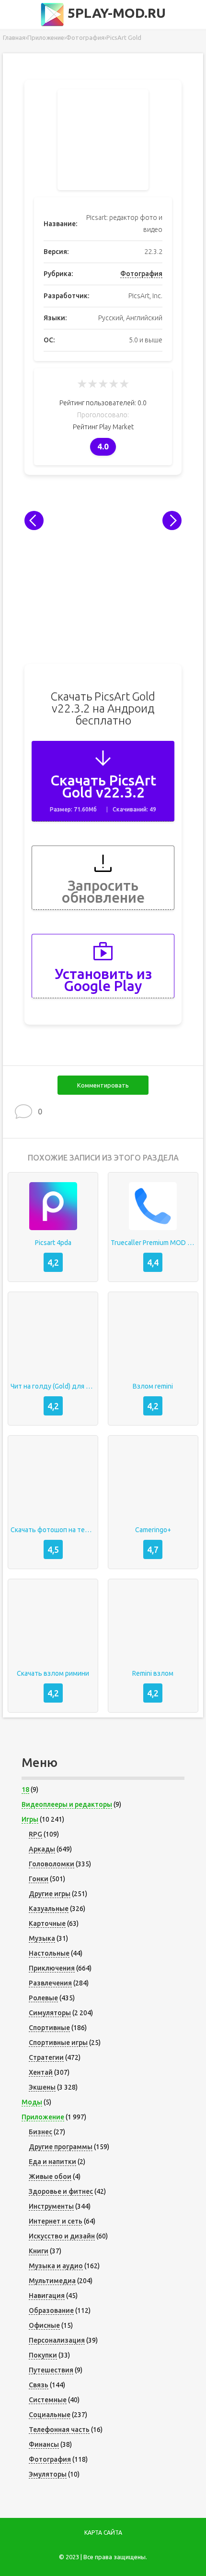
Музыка (42, 1938)
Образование (51, 2310)
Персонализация (57, 2340)
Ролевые (43, 1998)
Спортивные (49, 2028)
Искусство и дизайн (62, 2236)
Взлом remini (153, 1386)
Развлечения (50, 1983)
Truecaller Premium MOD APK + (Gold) (153, 1243)
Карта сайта (103, 2533)
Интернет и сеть (56, 2221)
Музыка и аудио (56, 2266)
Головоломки (51, 1864)
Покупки (43, 2355)
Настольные (49, 1953)
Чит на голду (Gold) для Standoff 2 (53, 1386)
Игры (30, 1819)
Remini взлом (153, 1673)
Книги (39, 2251)
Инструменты (51, 2206)
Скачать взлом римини (53, 1673)
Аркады (42, 1849)
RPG (35, 1834)
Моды (32, 2102)
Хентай (41, 2072)
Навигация (47, 2296)
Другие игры (50, 1894)
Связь (39, 2385)
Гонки (39, 1879)
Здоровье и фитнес (61, 2191)
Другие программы (61, 2147)
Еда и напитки (52, 2162)
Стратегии (46, 2057)
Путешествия (51, 2370)
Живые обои (50, 2177)
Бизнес (40, 2132)
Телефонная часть (59, 2430)
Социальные (50, 2415)
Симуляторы (50, 2013)
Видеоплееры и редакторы (67, 1804)
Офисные (44, 2325)
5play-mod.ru (115, 13)
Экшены (42, 2087)
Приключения (52, 1968)
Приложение (43, 2117)
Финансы (44, 2444)
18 (25, 1790)
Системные (48, 2400)
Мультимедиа (52, 2281)
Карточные (47, 1923)
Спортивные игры (58, 2043)
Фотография (141, 274)
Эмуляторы (48, 2474)
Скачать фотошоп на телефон (53, 1530)
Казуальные (49, 1909)
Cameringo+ (153, 1530)
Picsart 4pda (53, 1243)
